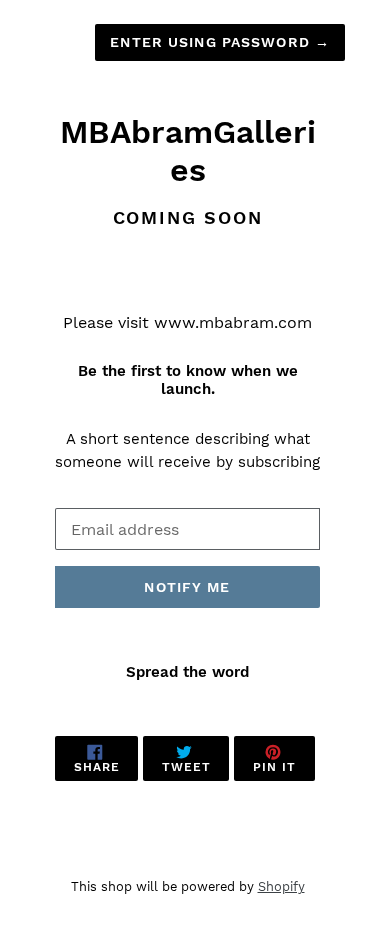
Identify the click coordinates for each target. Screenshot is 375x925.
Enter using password (220, 42)
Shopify (281, 886)
